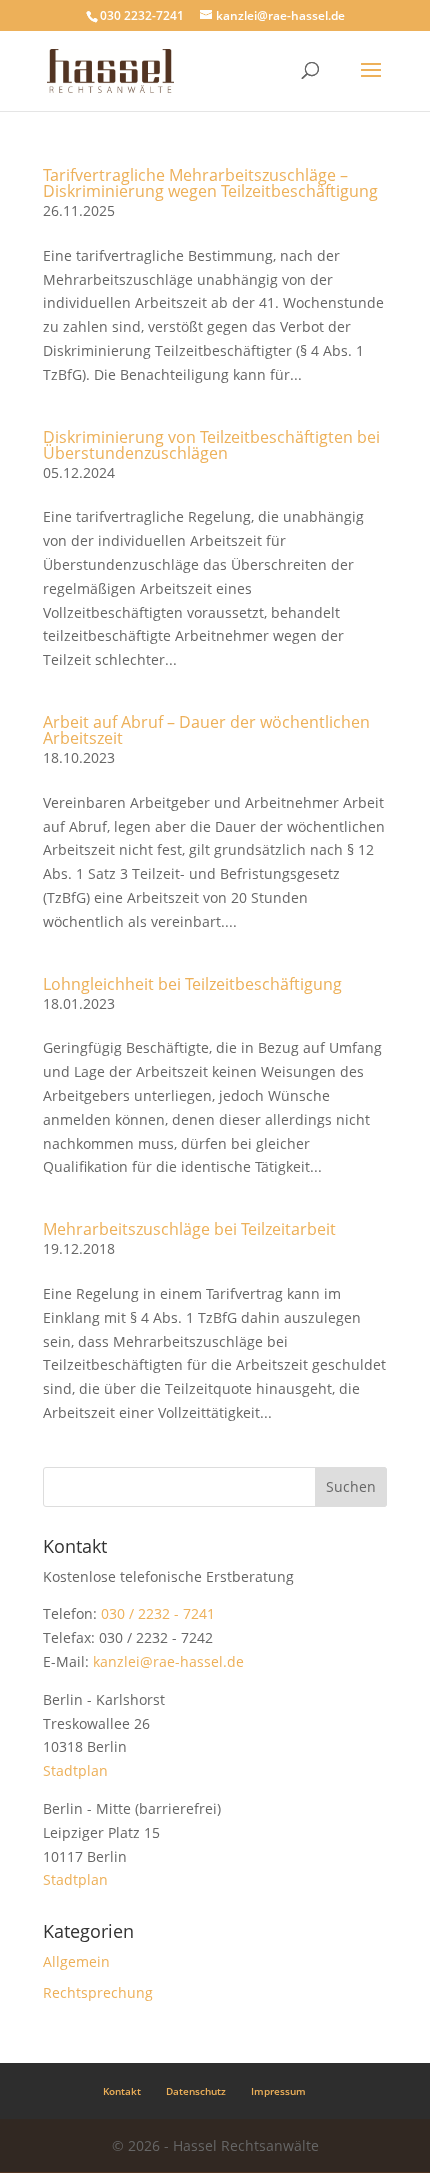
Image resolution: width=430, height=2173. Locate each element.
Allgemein (76, 1961)
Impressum (278, 2091)
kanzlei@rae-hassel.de (168, 1661)
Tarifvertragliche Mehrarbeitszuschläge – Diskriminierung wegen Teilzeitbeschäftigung (210, 183)
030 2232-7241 (142, 15)
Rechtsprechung (98, 1992)
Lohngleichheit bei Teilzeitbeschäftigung (192, 984)
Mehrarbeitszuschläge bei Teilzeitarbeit (189, 1229)
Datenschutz (196, 2091)
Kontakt (122, 2091)
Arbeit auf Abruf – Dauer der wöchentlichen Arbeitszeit (206, 730)
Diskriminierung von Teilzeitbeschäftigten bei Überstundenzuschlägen (211, 445)
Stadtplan (75, 1770)
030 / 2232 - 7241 (158, 1613)
